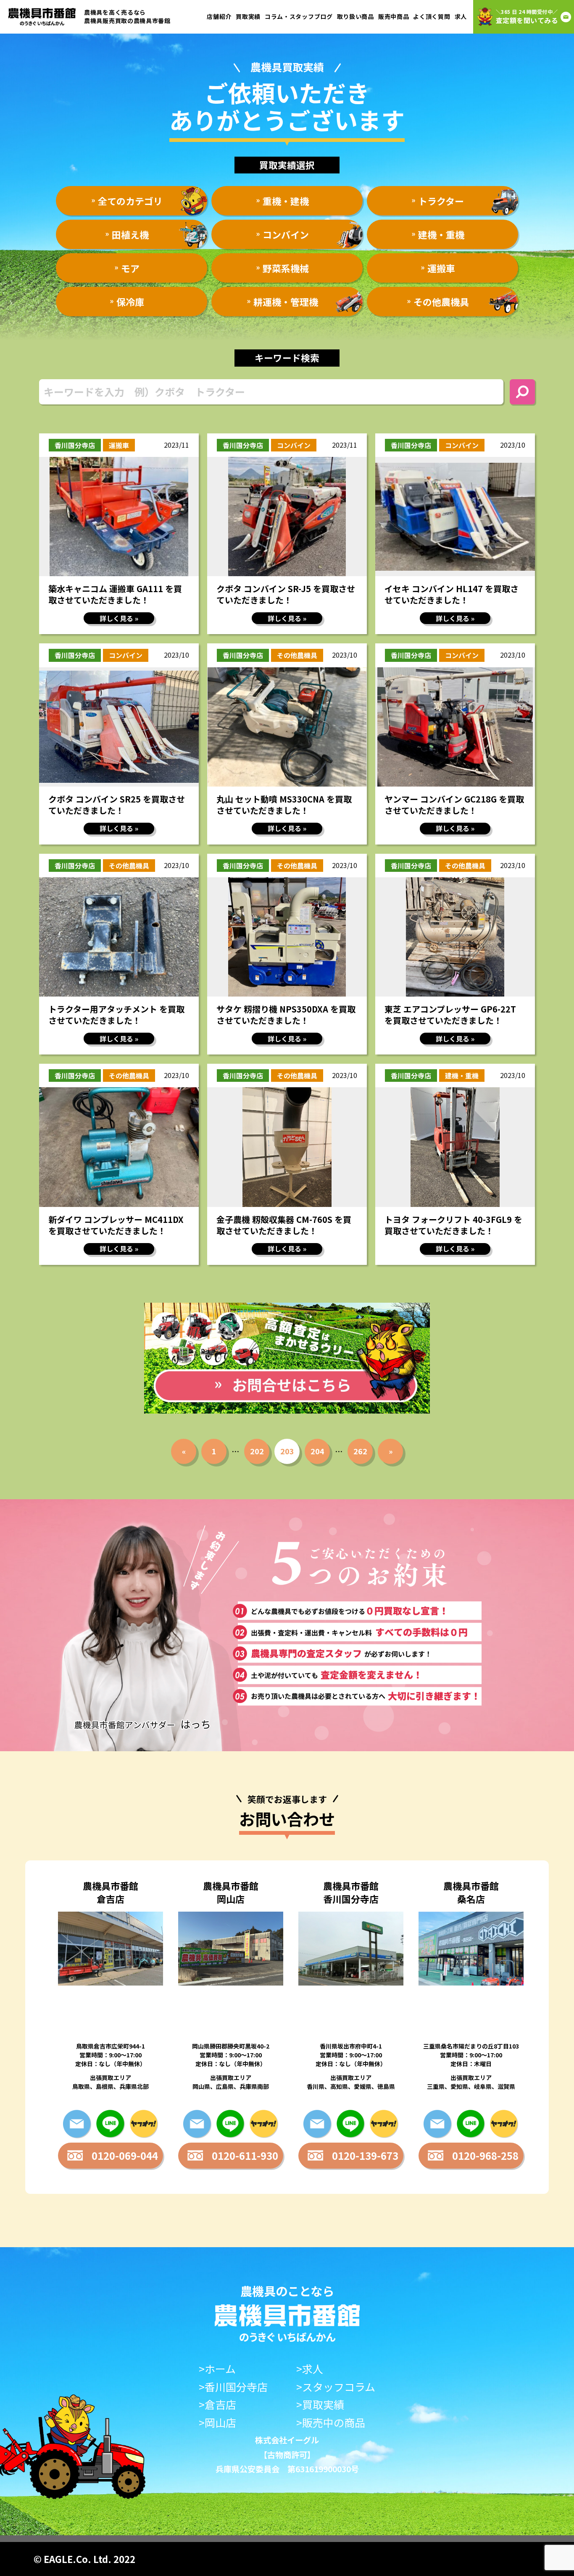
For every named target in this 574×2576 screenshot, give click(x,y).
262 (360, 1451)
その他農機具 (297, 655)
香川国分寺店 (75, 445)
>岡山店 (217, 2423)
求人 (461, 16)
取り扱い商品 (355, 16)
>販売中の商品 (331, 2423)
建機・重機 (462, 1076)
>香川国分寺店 (233, 2387)
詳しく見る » (119, 618)
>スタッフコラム (336, 2387)
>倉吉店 (217, 2404)
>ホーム (217, 2369)
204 (317, 1451)
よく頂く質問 (432, 16)
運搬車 (119, 445)
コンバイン (294, 445)
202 (257, 1451)
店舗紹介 (219, 16)
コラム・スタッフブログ (299, 16)
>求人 (310, 2369)
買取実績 (248, 16)
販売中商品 (394, 16)
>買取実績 (320, 2404)
